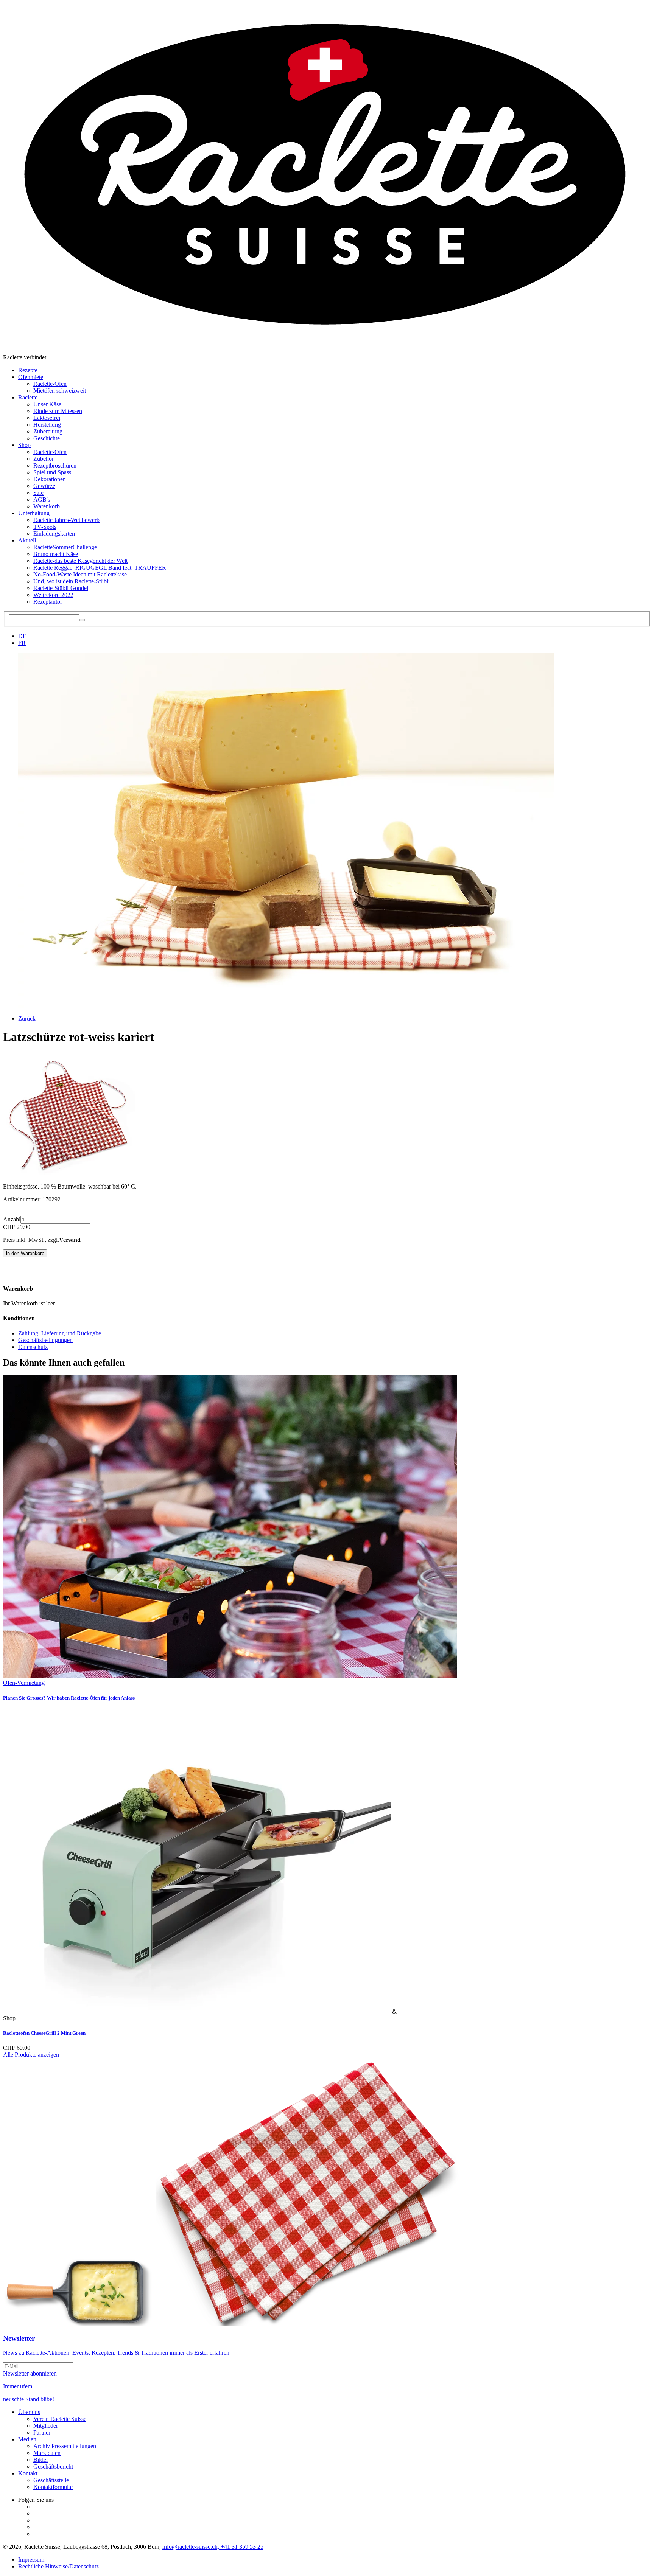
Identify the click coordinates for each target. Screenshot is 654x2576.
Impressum (31, 2560)
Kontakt (28, 2473)
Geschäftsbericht (53, 2466)
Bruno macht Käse (56, 554)
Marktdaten (47, 2453)
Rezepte (28, 370)
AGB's (42, 500)
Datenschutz (33, 1347)
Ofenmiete (31, 377)
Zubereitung (48, 431)
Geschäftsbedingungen (45, 1340)
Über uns (29, 2412)
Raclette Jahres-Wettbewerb (66, 520)
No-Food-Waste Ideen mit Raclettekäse (80, 574)
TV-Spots (45, 527)
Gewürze (44, 486)
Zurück (27, 1018)
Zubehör (44, 459)
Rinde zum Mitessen (58, 411)
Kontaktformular (53, 2487)
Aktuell (27, 540)
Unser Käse (47, 404)
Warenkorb (47, 506)
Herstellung (47, 425)
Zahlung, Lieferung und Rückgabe (60, 1333)
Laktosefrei (47, 418)
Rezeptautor (48, 602)
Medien (27, 2439)
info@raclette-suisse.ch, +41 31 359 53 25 (213, 2547)
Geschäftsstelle (51, 2480)
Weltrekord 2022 (53, 595)
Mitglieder (46, 2426)
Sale (38, 493)
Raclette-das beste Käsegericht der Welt (80, 561)
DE (22, 636)
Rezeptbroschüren (55, 465)
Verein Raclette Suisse (60, 2419)
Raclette (28, 397)
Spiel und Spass (52, 472)
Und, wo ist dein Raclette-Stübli (72, 581)
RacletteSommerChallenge (65, 547)
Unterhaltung (34, 513)
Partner (42, 2432)
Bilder (41, 2460)
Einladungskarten (54, 534)
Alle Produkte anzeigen (31, 2055)
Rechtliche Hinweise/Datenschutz (58, 2566)
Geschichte (47, 438)
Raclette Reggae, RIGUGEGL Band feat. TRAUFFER (100, 568)
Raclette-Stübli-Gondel (61, 588)
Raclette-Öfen (50, 384)
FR (22, 643)
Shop (24, 445)
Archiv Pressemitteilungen (65, 2446)
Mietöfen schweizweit (60, 391)
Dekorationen (50, 479)
